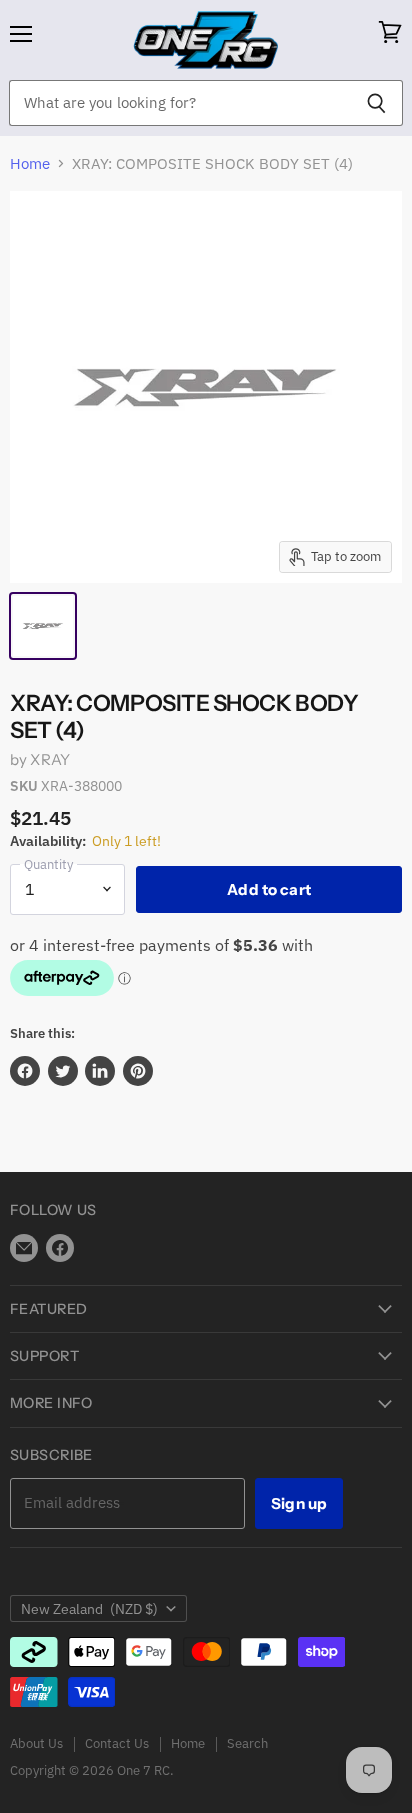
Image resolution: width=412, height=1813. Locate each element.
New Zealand (89, 1609)
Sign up (299, 1503)
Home (30, 163)
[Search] (376, 103)
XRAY (50, 759)
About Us (36, 1743)
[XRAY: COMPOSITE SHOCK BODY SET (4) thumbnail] (43, 626)
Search (247, 1743)
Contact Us (117, 1743)
